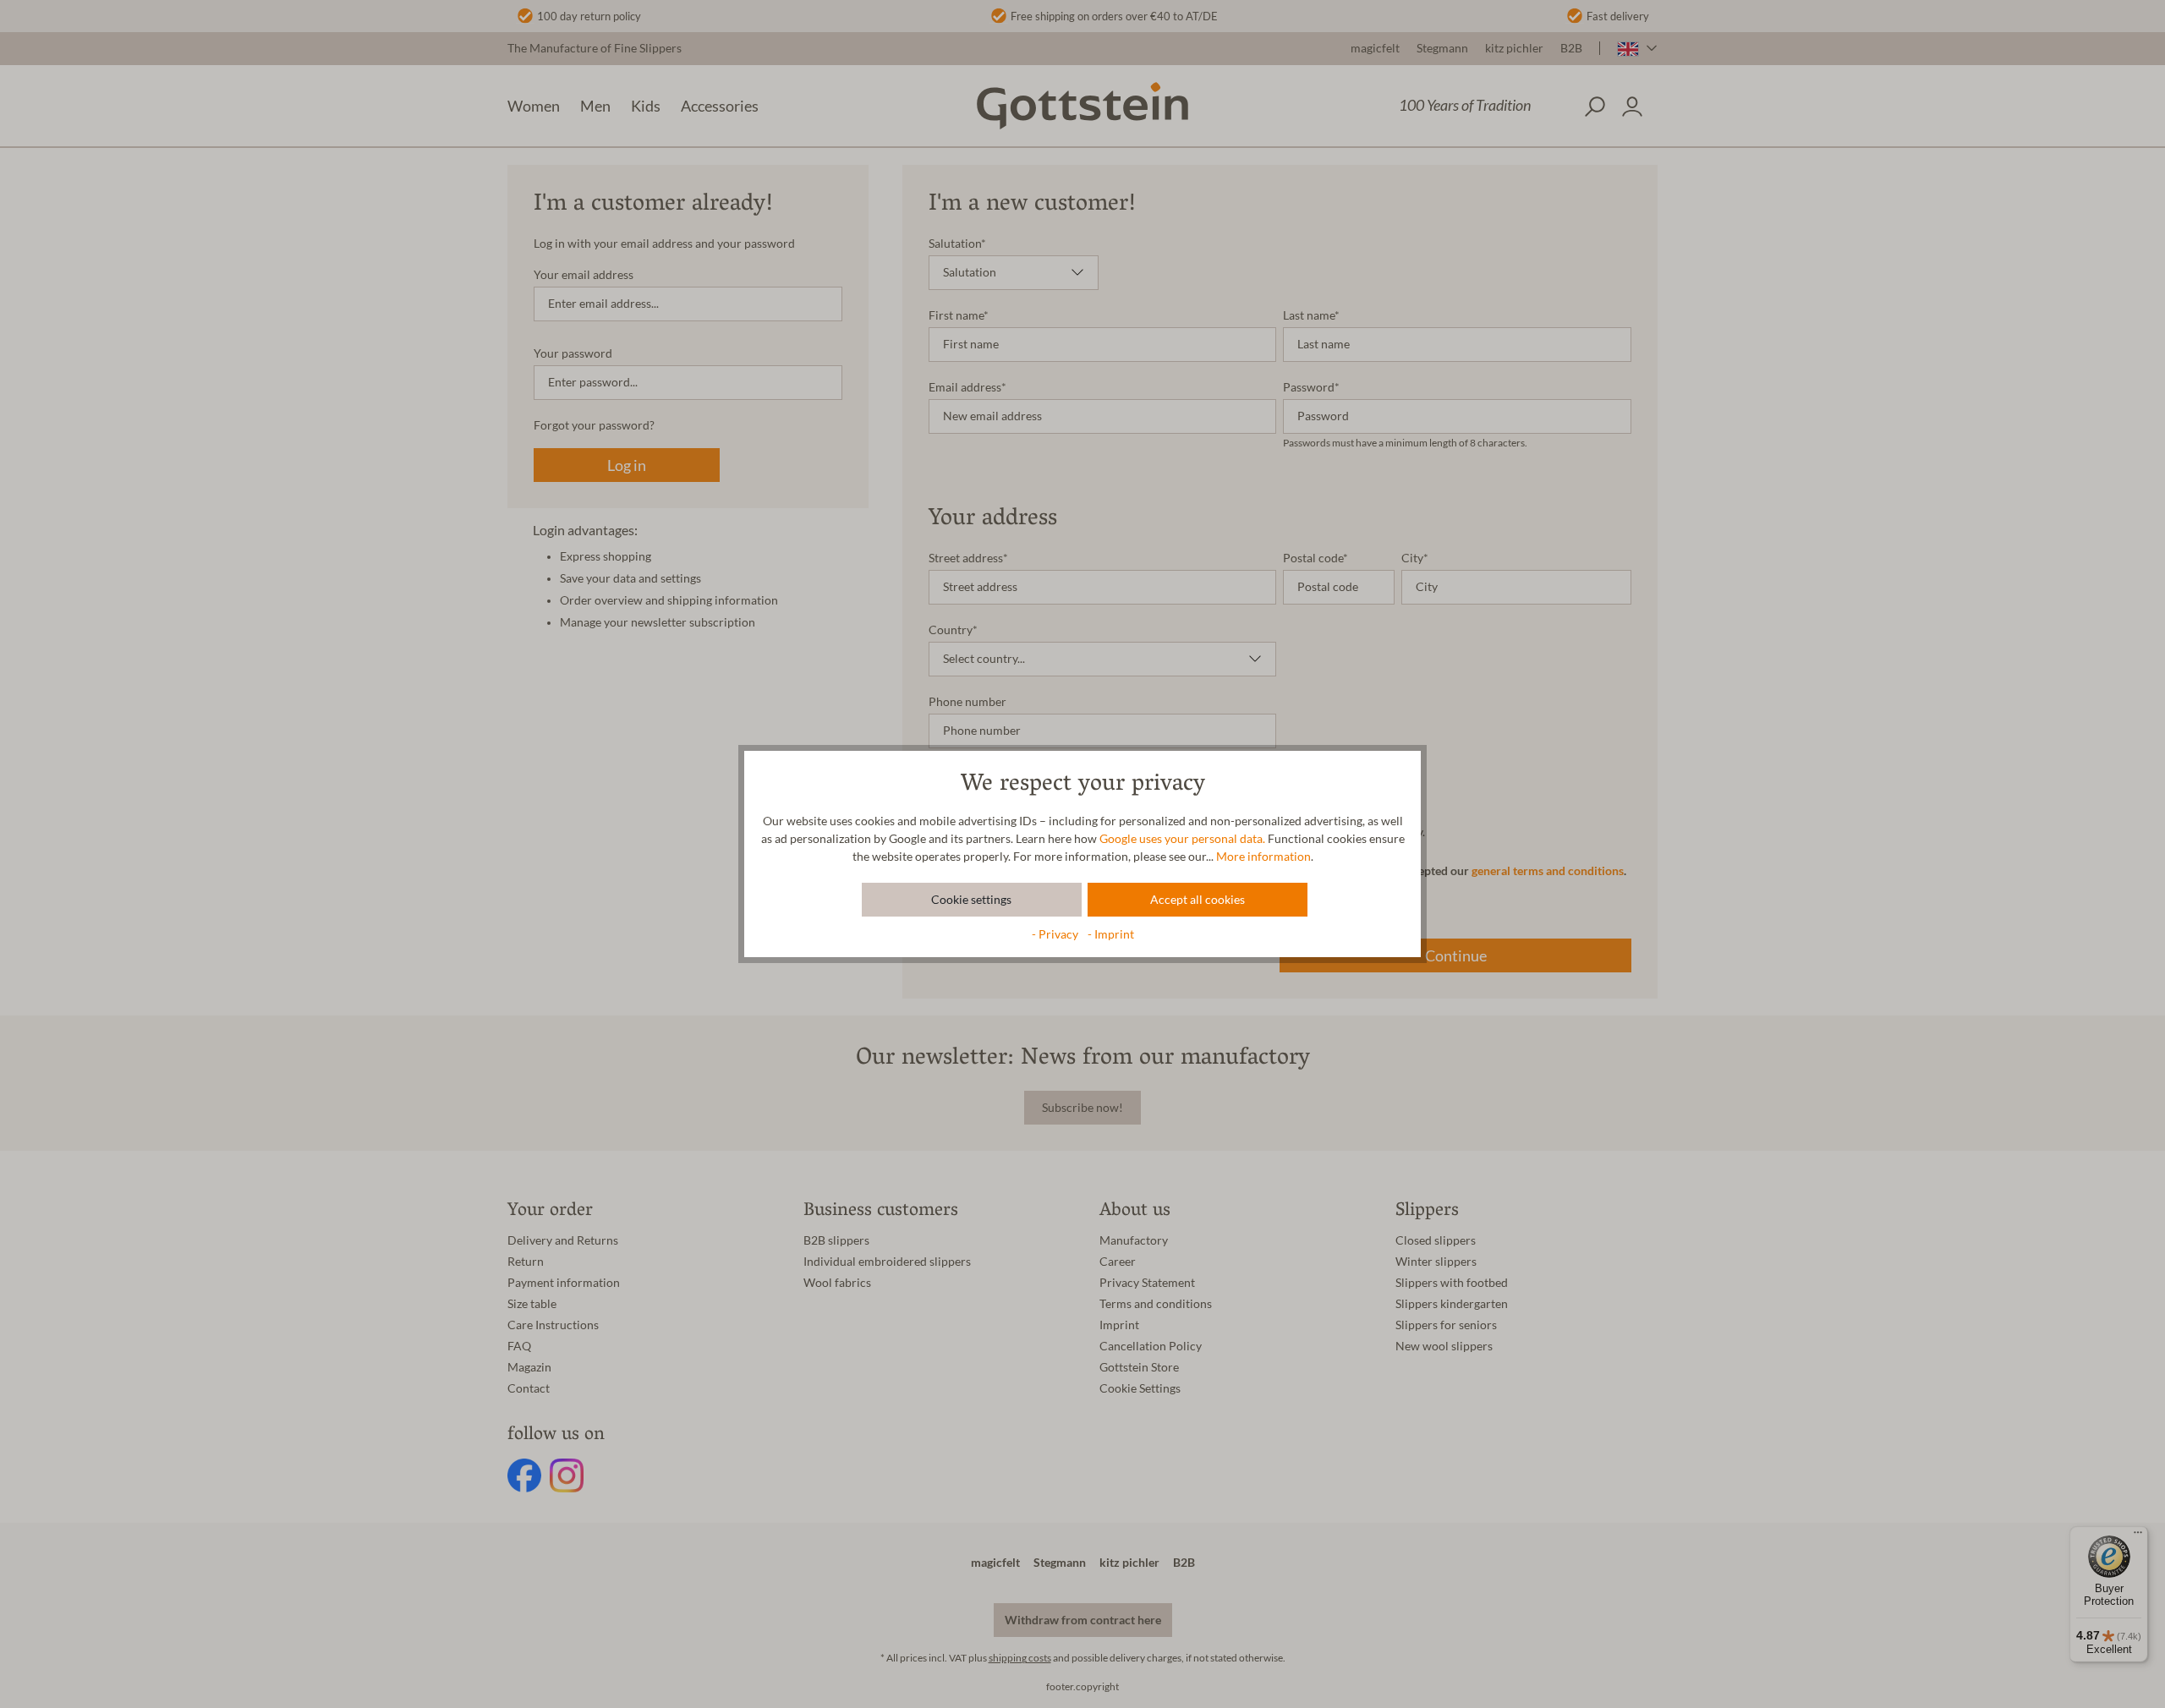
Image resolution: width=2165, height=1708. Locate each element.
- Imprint (1111, 934)
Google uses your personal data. (1182, 839)
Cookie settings (971, 900)
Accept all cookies (1198, 900)
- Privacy (1056, 934)
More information (1263, 857)
